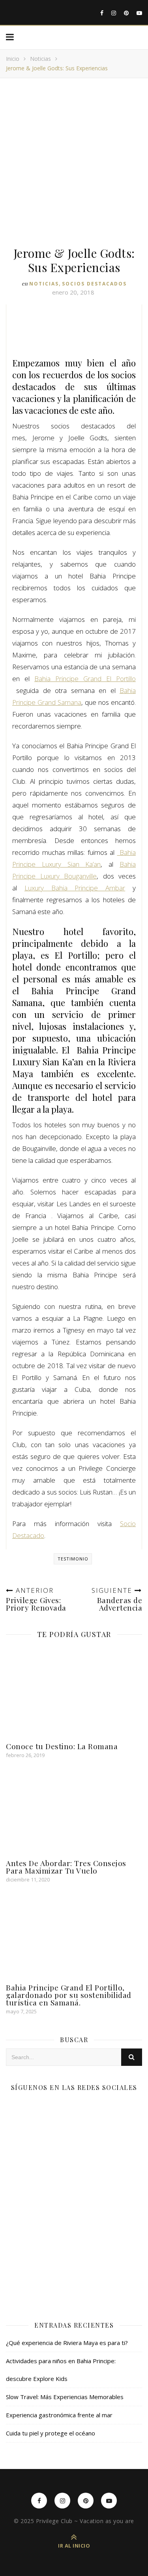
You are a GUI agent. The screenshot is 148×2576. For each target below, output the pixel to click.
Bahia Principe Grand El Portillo (85, 679)
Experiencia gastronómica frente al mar (59, 2415)
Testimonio (73, 1559)
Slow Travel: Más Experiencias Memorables (65, 2397)
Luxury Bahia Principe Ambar (75, 888)
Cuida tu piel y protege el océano (51, 2433)
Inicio (13, 59)
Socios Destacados (94, 284)
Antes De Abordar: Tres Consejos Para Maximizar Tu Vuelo (66, 1867)
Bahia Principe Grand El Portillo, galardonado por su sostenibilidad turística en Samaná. (69, 1995)
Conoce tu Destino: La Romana (62, 1746)
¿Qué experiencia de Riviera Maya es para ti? (67, 2343)
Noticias (40, 59)
